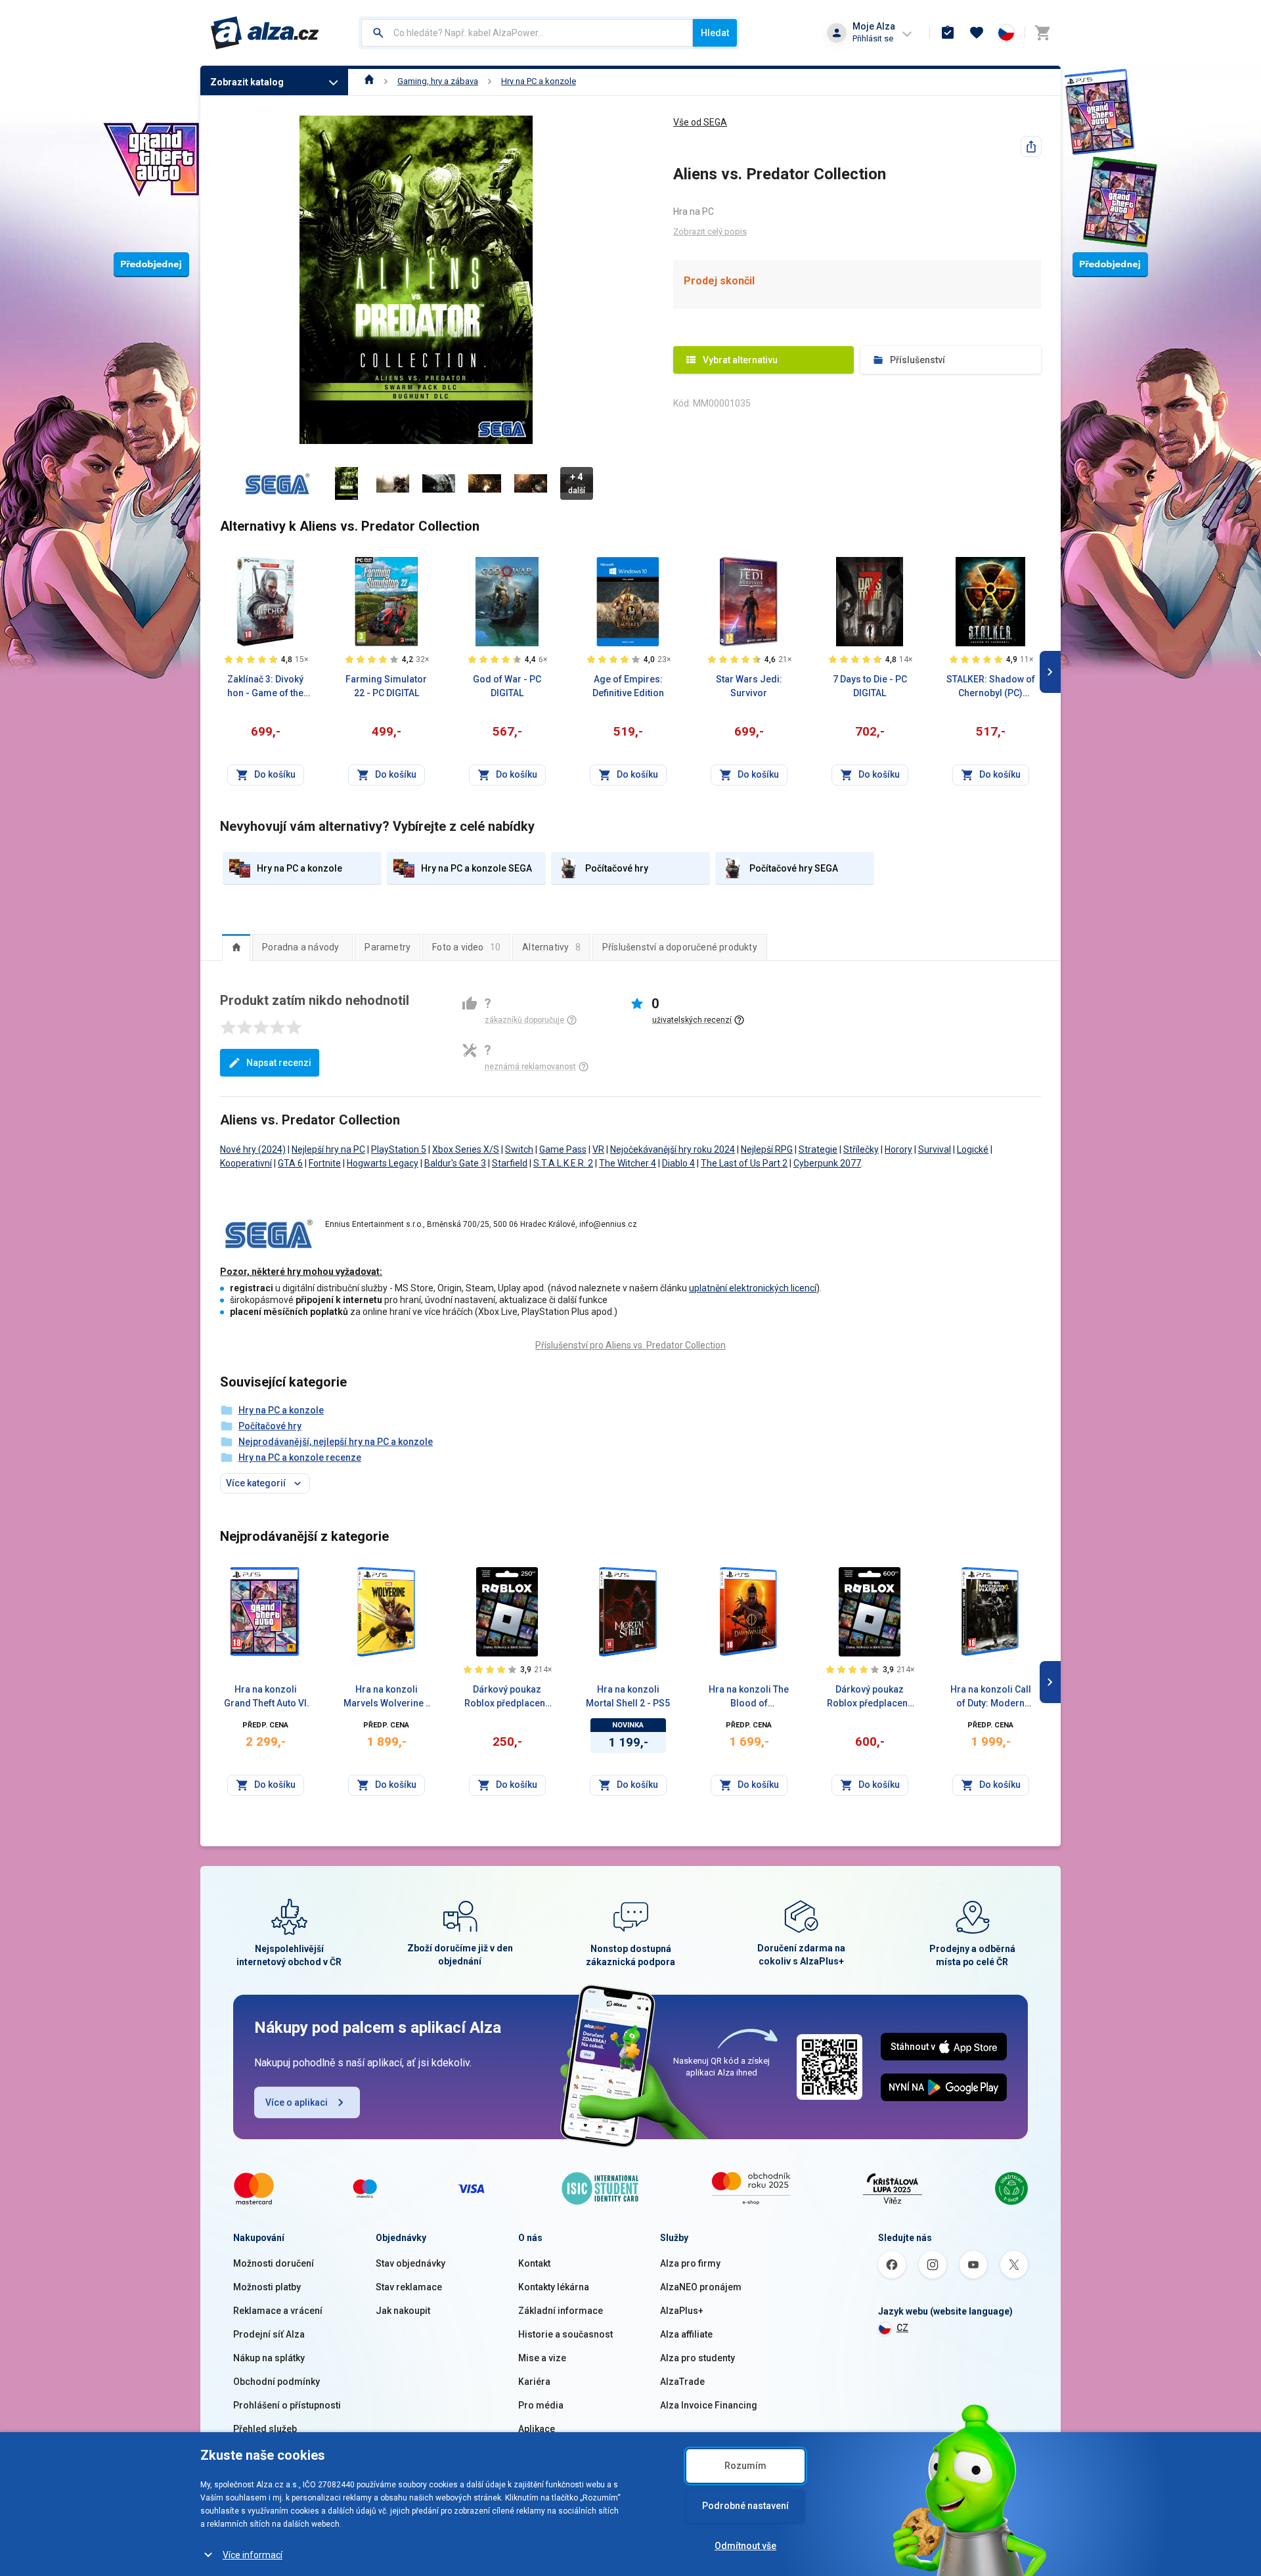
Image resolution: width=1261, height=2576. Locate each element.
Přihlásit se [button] (873, 38)
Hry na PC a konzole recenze (300, 1457)
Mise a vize (542, 2358)
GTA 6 (290, 1163)
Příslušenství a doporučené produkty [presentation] (680, 947)
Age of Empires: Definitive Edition (628, 686)
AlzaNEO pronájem (701, 2287)
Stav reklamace (409, 2287)
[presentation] (236, 947)
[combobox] (527, 33)
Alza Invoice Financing (709, 2405)
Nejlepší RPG (767, 1149)
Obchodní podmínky (277, 2382)
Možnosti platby (267, 2287)
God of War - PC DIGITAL (507, 686)
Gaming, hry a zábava (438, 81)
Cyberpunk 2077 (827, 1163)
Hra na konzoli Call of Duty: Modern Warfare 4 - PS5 (991, 1697)
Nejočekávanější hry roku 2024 (673, 1149)
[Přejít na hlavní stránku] (265, 33)
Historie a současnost (565, 2334)
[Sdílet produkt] (1031, 146)
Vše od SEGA (700, 122)
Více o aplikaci (297, 2102)
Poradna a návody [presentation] (300, 947)
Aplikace (537, 2429)
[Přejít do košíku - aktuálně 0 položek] (1042, 33)
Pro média (541, 2405)
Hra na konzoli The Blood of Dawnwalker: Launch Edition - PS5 (749, 1697)
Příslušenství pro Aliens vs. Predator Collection (630, 1345)
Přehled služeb (265, 2429)
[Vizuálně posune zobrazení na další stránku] (1050, 672)
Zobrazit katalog (247, 82)
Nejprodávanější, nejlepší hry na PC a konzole (336, 1442)
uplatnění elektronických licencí (753, 1288)
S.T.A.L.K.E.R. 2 (563, 1163)
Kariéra (534, 2382)
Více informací (253, 2555)
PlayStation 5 (399, 1149)
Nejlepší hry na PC (328, 1149)
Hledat (715, 33)
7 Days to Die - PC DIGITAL (870, 686)
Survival (935, 1149)
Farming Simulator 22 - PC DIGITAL (386, 686)
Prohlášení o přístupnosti (287, 2405)
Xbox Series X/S (466, 1149)
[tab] (236, 947)
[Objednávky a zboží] (948, 33)
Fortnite (325, 1163)
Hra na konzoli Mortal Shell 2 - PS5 (628, 1696)
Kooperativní (246, 1163)
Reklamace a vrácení (278, 2311)
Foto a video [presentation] (466, 947)
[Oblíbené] (977, 33)
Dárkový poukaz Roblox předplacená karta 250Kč (507, 1697)
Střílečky (861, 1149)
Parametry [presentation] (387, 947)
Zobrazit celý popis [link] (710, 232)
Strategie (818, 1149)
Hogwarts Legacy (383, 1163)
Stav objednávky (410, 2263)
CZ (902, 2328)
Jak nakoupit (403, 2311)
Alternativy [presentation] (551, 947)
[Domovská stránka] (369, 81)
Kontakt (534, 2263)
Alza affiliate (686, 2334)
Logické (973, 1149)
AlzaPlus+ (682, 2311)
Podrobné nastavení (745, 2506)
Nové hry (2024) (253, 1149)
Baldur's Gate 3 (455, 1163)
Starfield (510, 1163)
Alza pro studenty (697, 2358)
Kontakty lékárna (554, 2287)
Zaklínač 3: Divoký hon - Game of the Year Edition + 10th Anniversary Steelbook (266, 687)
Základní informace (561, 2311)
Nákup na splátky (269, 2358)
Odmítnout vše (745, 2546)
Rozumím (745, 2466)
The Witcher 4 (628, 1163)
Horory (898, 1149)
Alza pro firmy (690, 2263)
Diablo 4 (678, 1163)
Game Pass (563, 1149)
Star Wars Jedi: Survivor (749, 686)
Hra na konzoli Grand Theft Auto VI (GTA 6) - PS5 (265, 1697)
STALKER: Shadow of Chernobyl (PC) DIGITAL (991, 687)
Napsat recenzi (279, 1063)
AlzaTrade (682, 2382)
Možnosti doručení (274, 2263)
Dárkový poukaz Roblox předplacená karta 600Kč (870, 1697)
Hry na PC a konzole (539, 81)
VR (598, 1149)
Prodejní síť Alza (269, 2334)
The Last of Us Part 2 (744, 1163)
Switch (519, 1149)
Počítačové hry (270, 1426)
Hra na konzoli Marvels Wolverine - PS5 (387, 1697)
